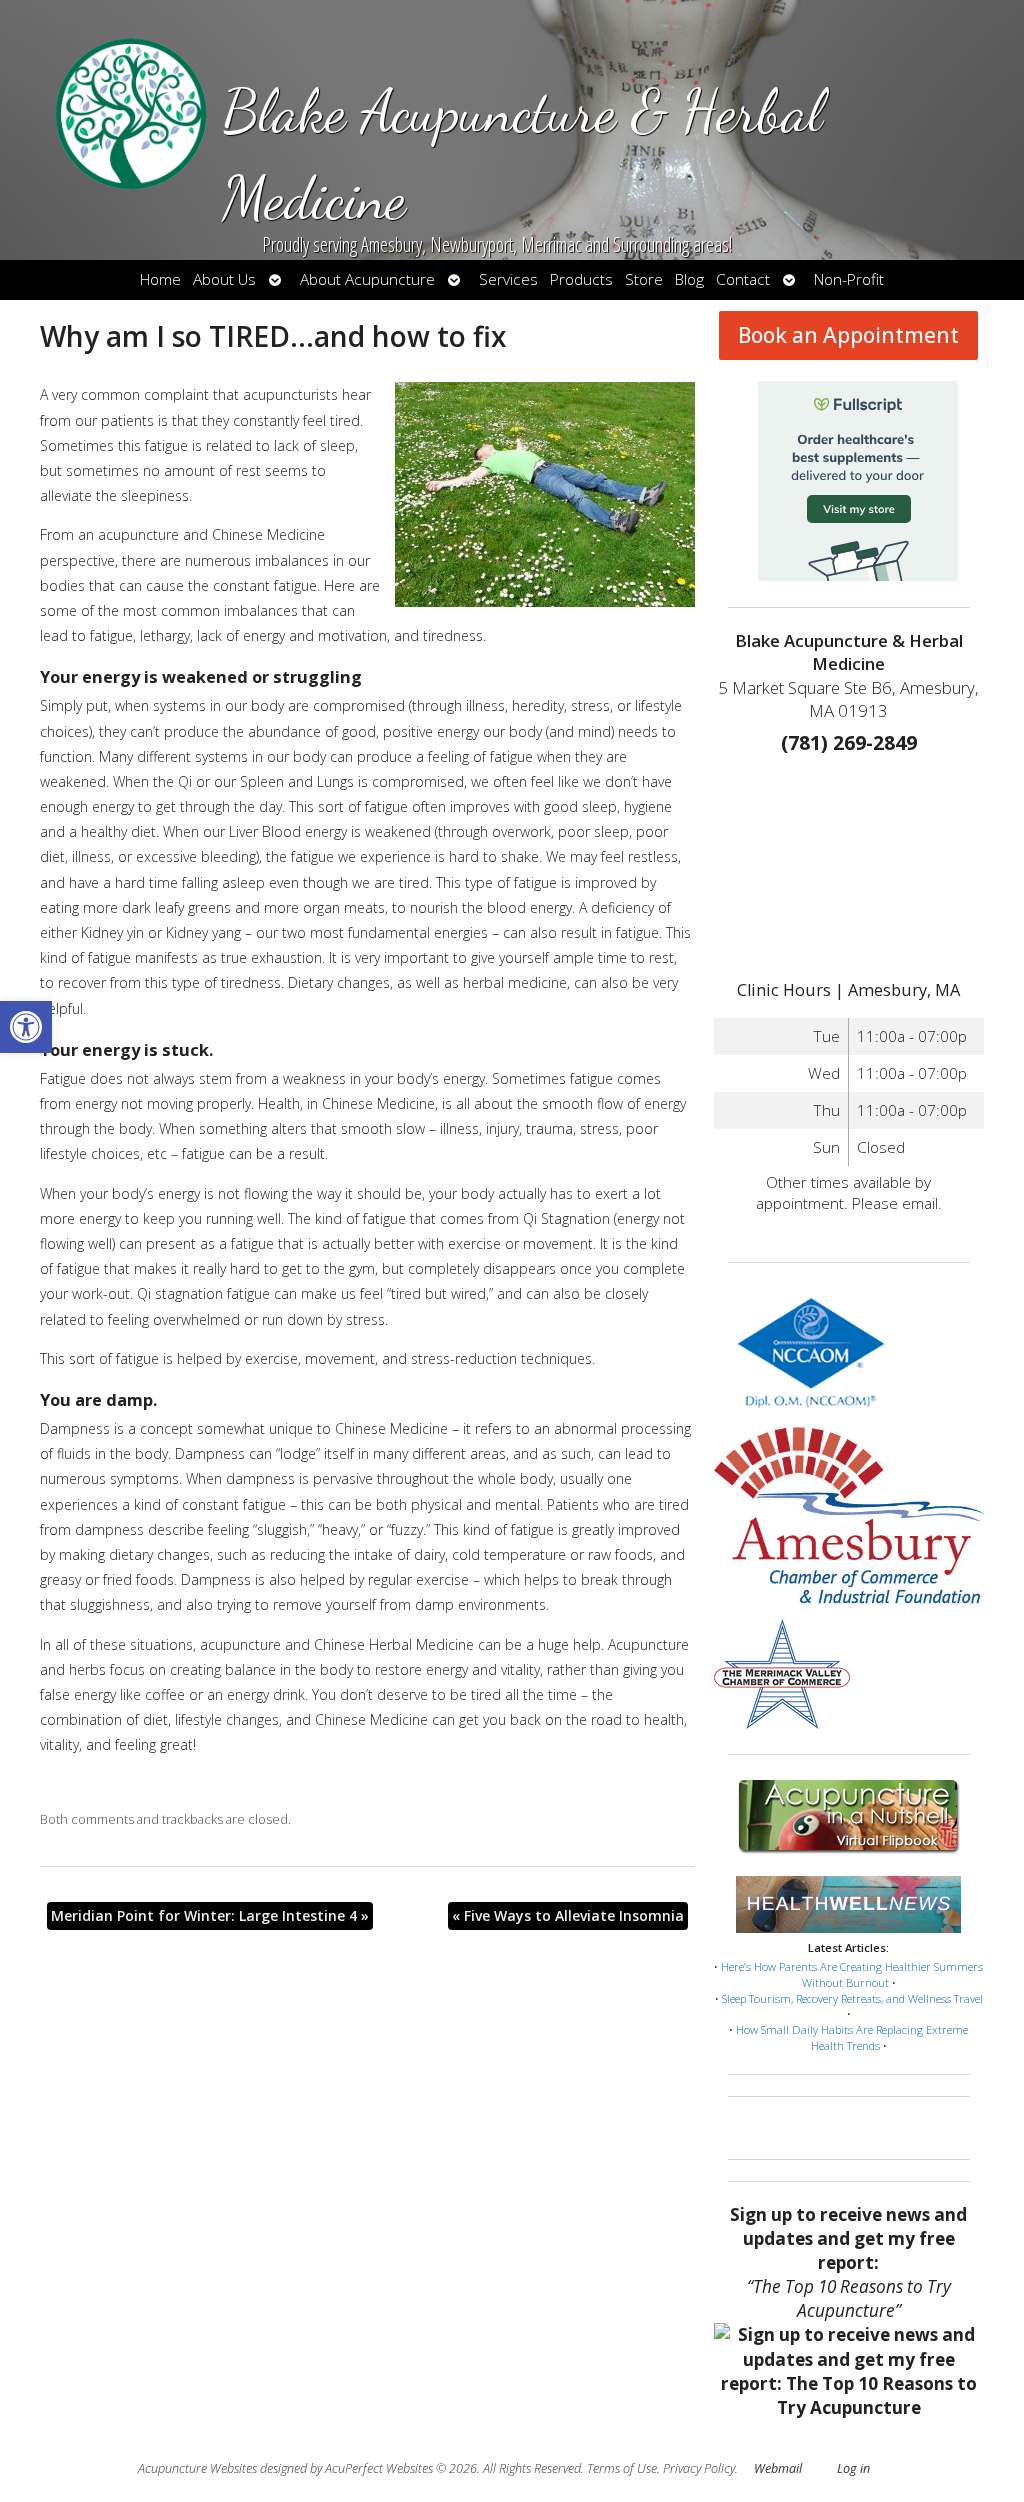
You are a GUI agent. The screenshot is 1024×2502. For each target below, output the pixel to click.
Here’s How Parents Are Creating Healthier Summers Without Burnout (852, 1974)
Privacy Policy (699, 2468)
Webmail (778, 2468)
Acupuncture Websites (197, 2468)
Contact (743, 279)
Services (508, 279)
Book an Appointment (848, 335)
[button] (26, 1027)
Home (160, 279)
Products (581, 279)
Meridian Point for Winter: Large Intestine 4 (210, 1915)
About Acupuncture (367, 279)
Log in (853, 2468)
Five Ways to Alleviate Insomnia (568, 1915)
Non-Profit (849, 279)
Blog (689, 279)
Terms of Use (622, 2468)
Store (644, 279)
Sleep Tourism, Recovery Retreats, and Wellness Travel (852, 1998)
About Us (224, 279)
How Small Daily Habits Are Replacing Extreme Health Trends (852, 2037)
